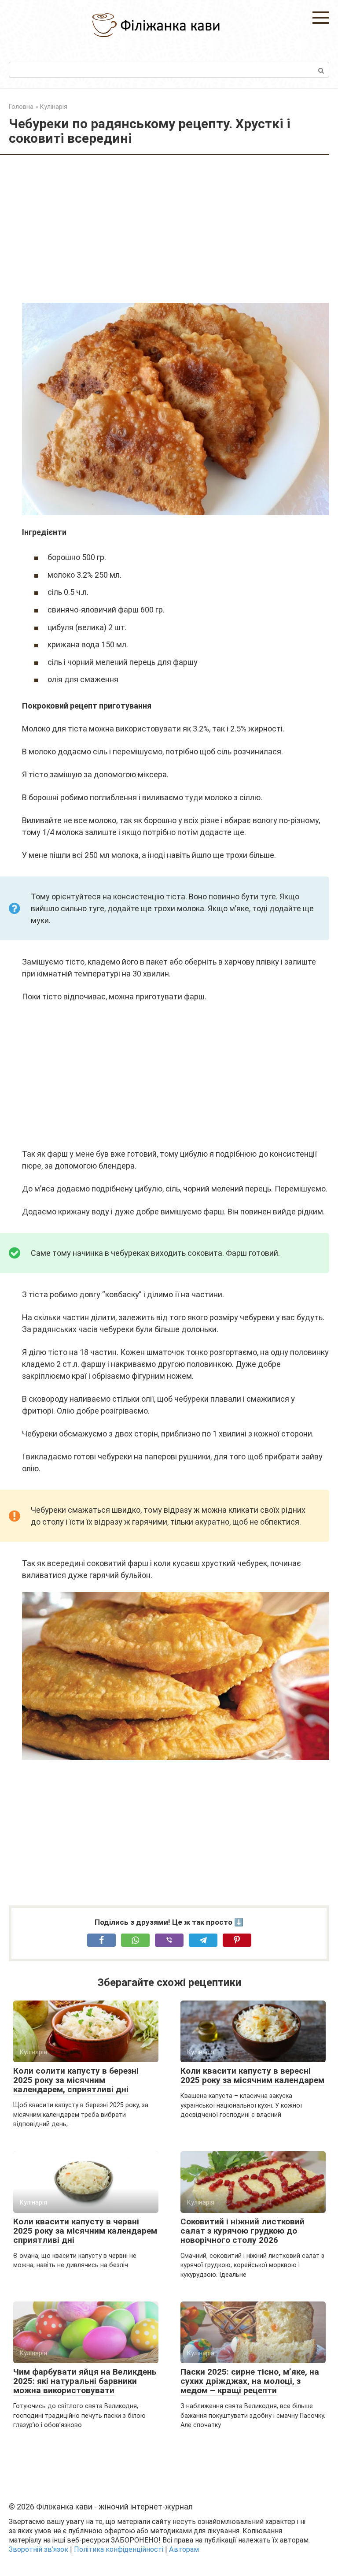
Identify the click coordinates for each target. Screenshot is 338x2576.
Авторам (184, 2549)
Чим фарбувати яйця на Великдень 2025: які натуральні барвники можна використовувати (85, 2381)
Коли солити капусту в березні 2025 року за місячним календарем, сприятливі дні (76, 2080)
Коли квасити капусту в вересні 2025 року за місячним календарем (252, 2075)
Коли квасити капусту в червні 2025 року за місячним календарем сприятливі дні (85, 2231)
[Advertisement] (176, 230)
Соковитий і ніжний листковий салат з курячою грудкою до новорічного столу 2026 (242, 2231)
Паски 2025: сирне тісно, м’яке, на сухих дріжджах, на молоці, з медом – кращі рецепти (250, 2381)
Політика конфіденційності (119, 2549)
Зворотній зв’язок (39, 2549)
